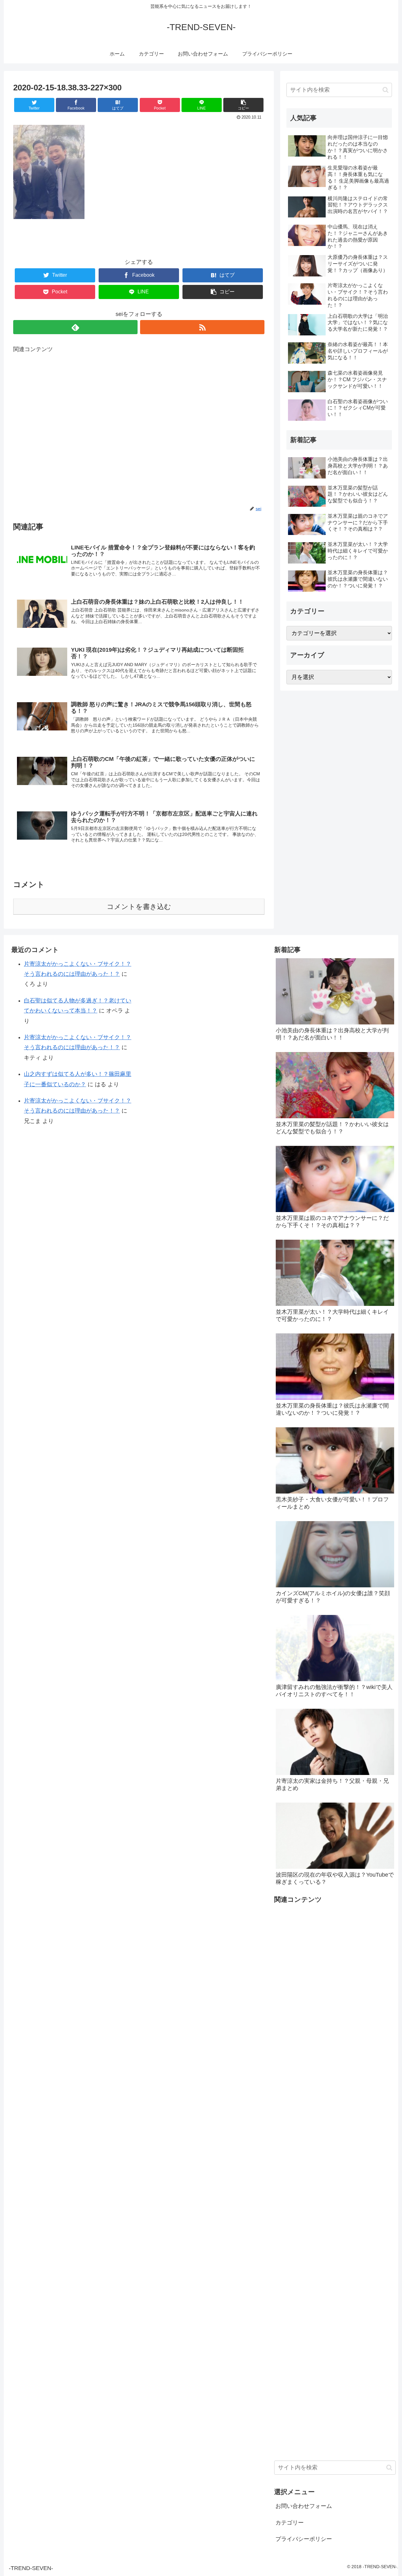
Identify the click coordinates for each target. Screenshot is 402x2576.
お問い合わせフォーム (304, 2506)
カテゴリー (290, 2523)
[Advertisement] (139, 430)
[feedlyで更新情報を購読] (75, 327)
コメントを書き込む (139, 907)
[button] (386, 90)
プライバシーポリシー (304, 2539)
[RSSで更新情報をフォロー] (202, 327)
